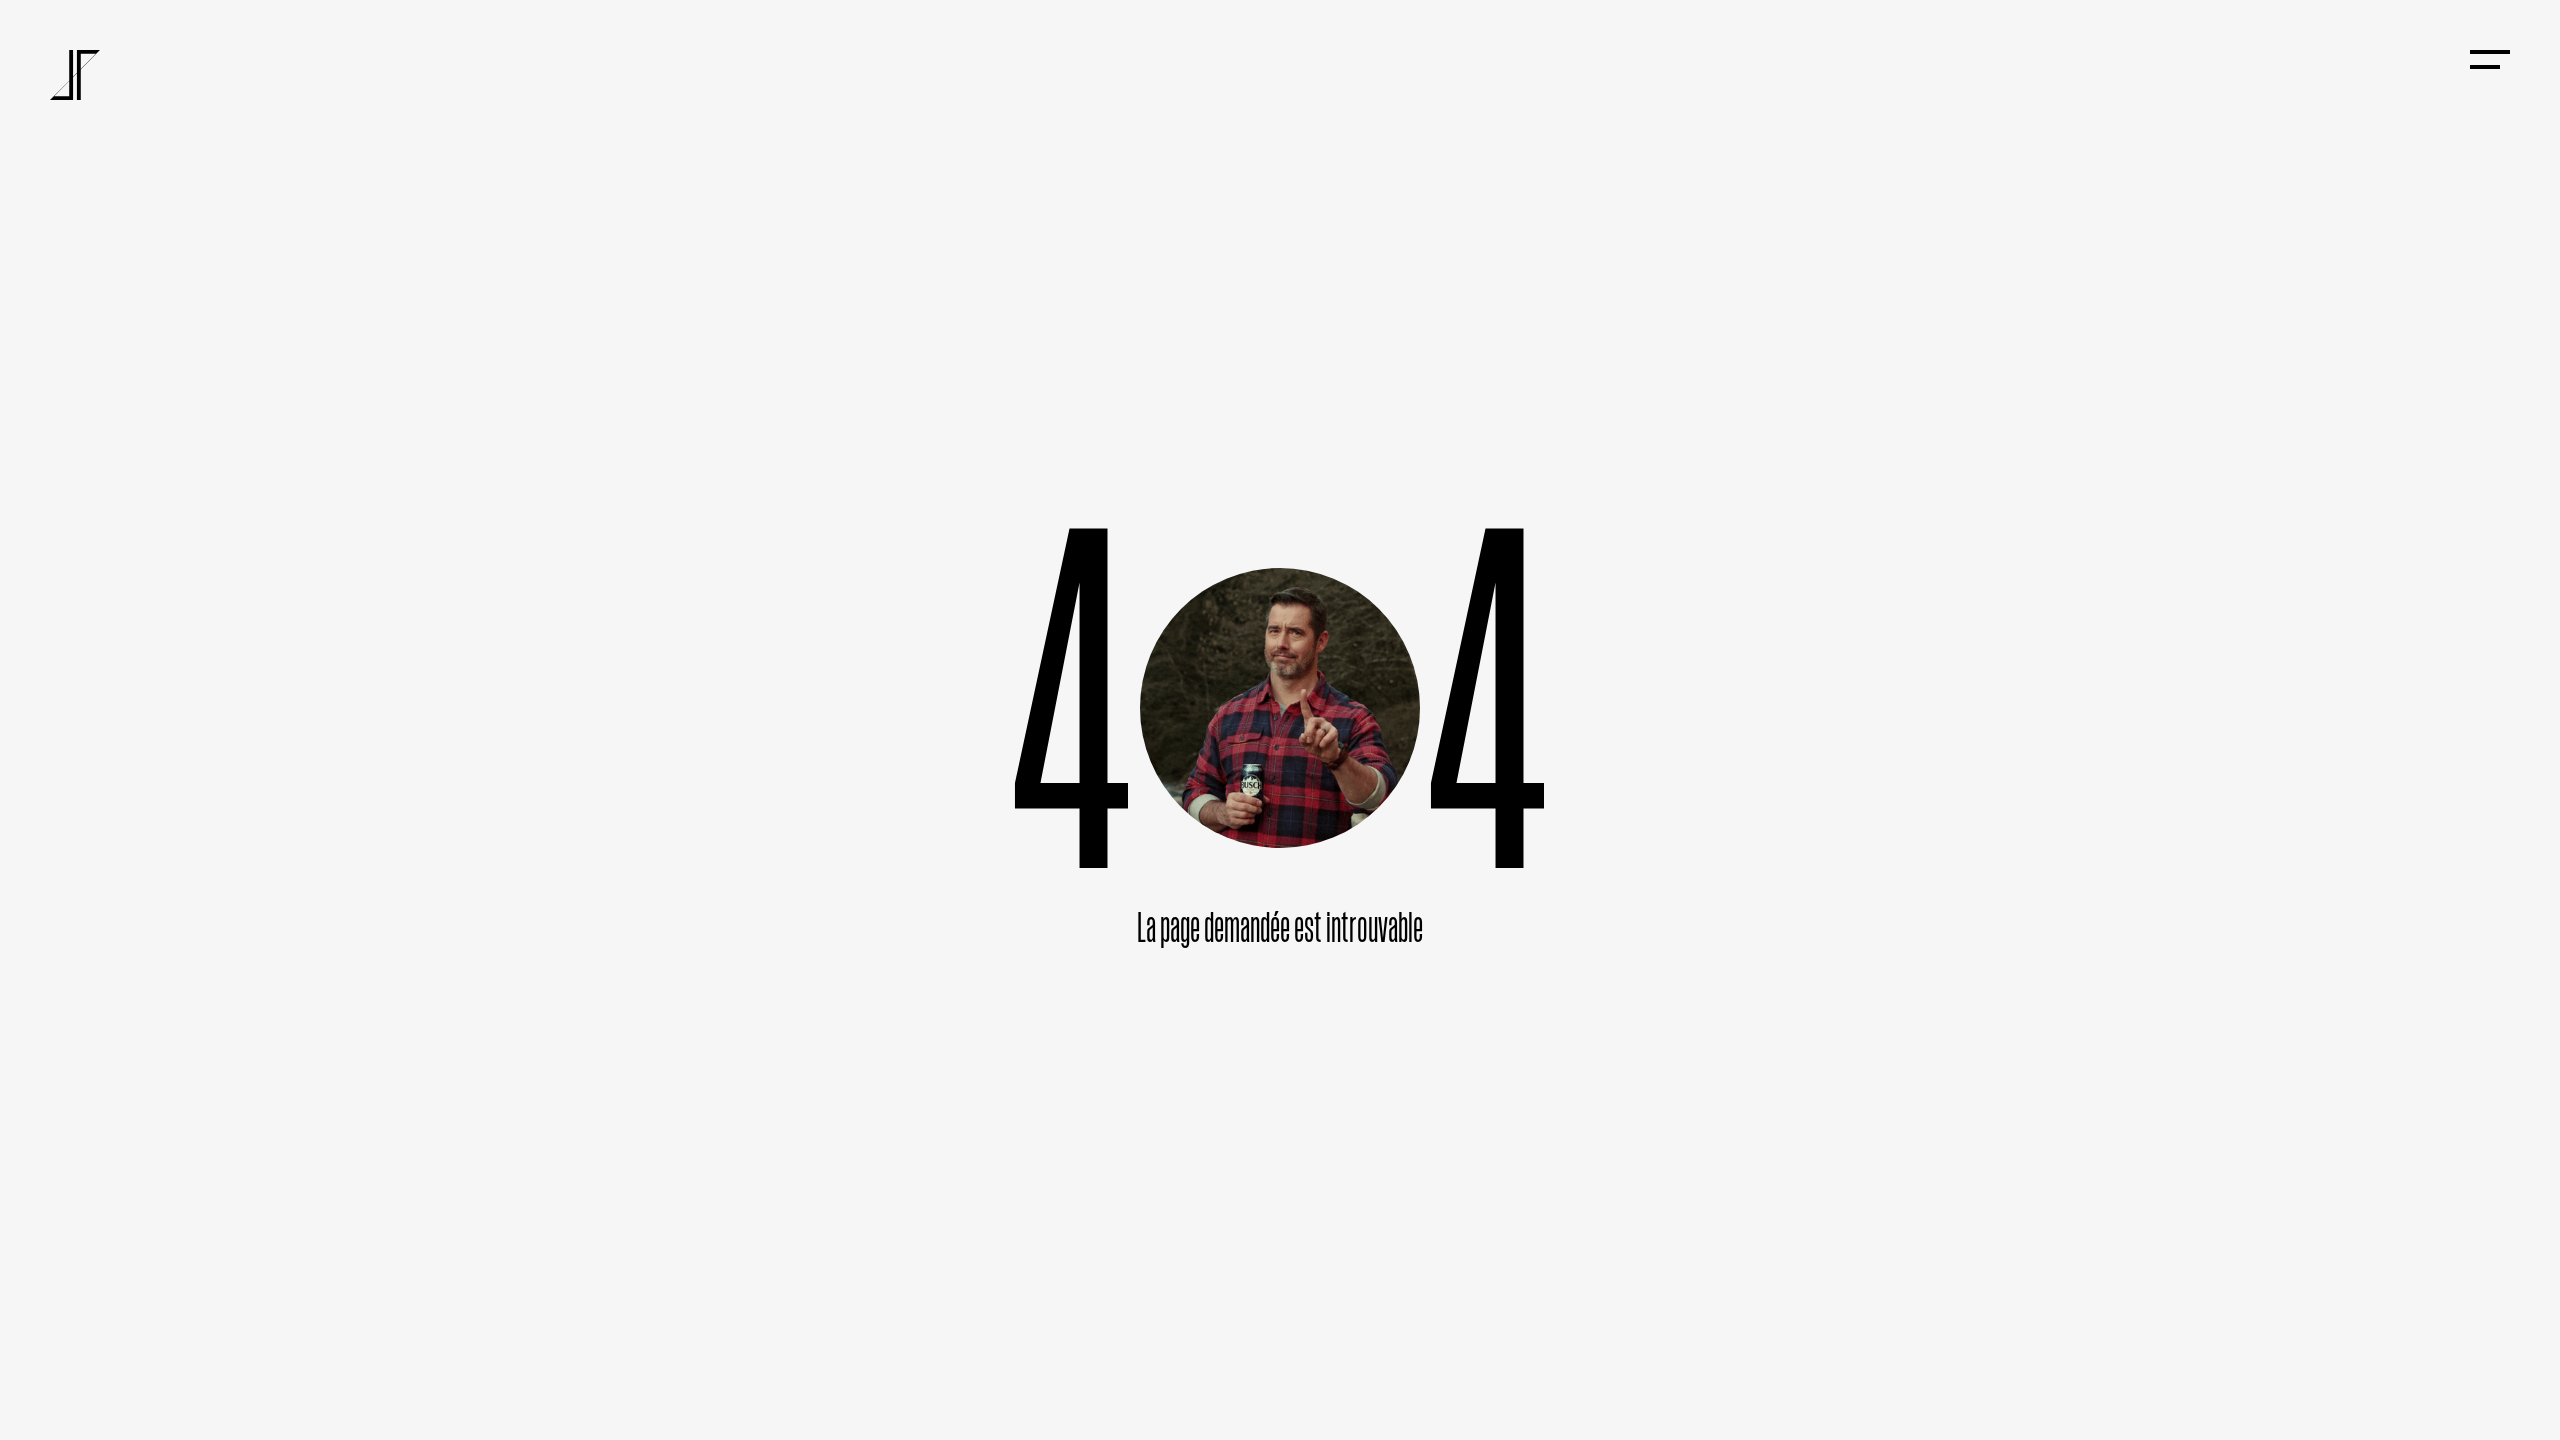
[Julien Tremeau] (75, 75)
